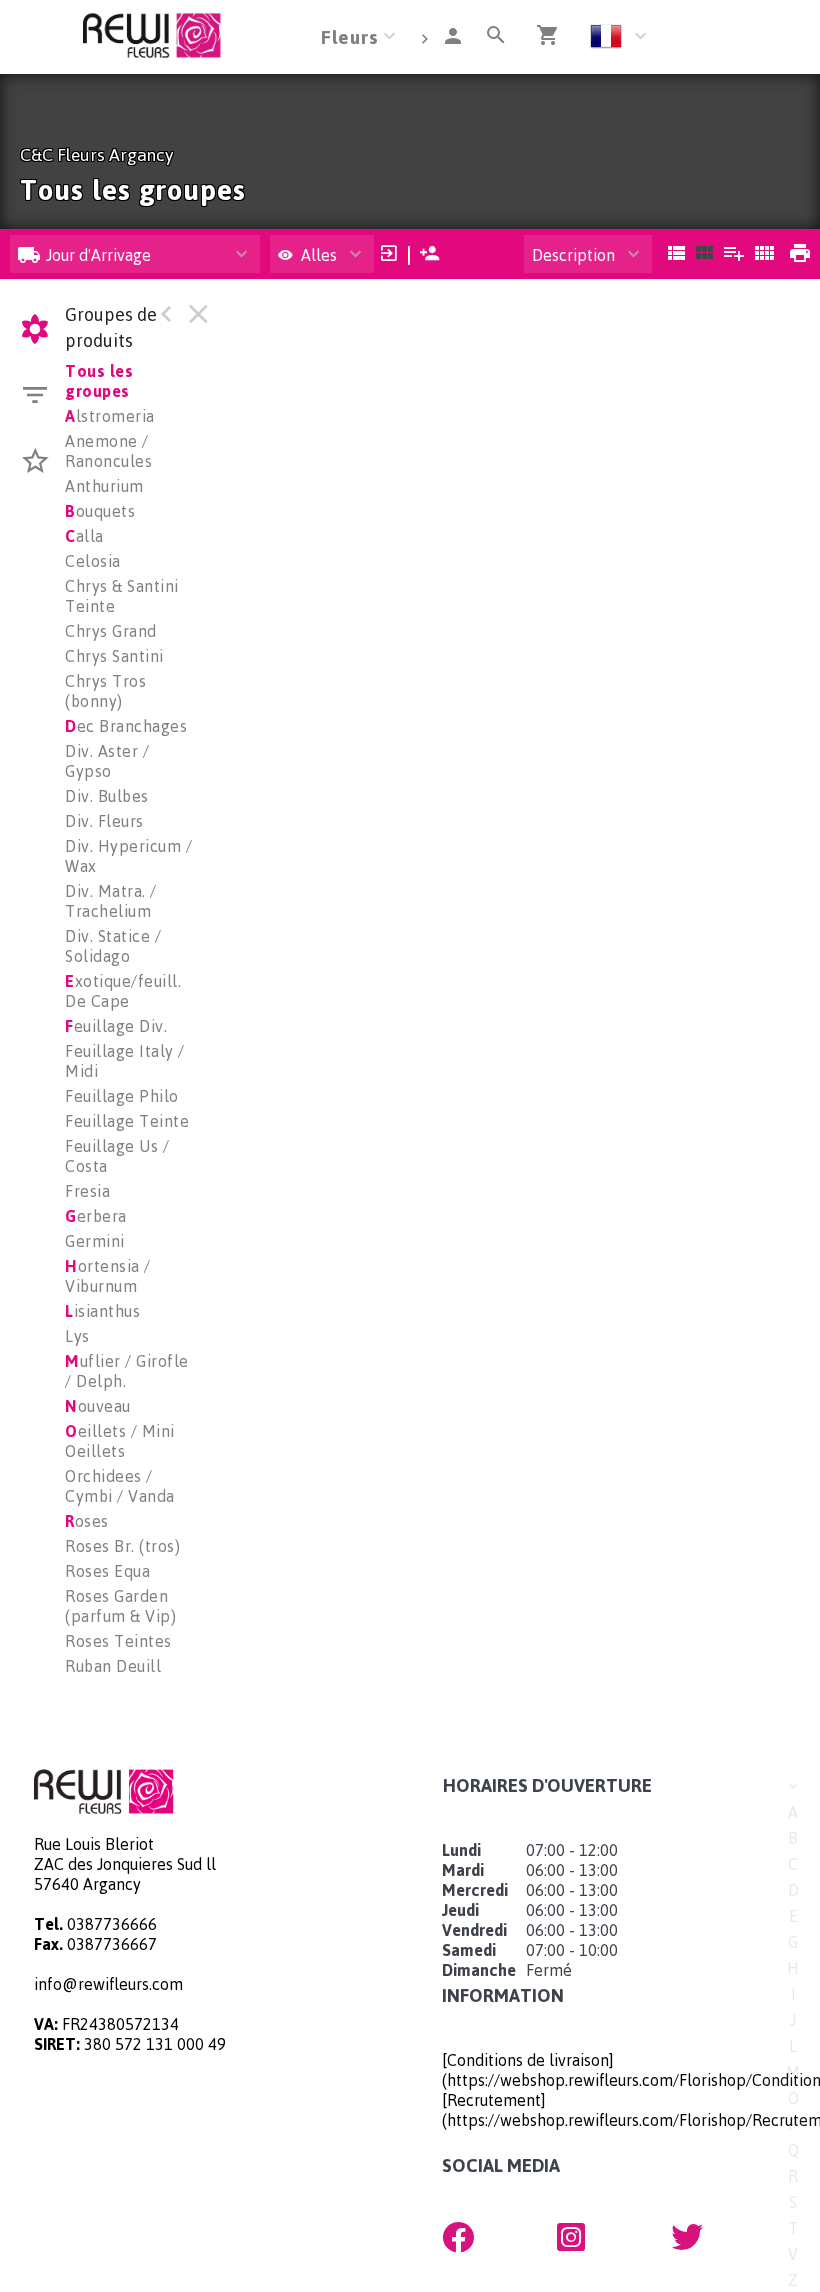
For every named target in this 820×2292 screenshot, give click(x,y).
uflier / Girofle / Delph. (127, 1371)
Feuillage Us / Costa (117, 1156)
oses (87, 1521)
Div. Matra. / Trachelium (111, 901)
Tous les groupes (99, 381)
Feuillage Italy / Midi (125, 1061)
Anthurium (104, 486)
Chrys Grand (111, 631)
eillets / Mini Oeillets (120, 1441)
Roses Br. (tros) (122, 1546)
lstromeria (110, 416)
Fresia (87, 1191)
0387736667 (112, 1944)
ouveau (98, 1406)
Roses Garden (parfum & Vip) (120, 1606)
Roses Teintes (118, 1641)
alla (84, 536)
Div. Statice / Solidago (113, 946)
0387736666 (112, 1924)
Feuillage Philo (122, 1096)
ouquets (100, 511)
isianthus (102, 1311)
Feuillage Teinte (127, 1121)
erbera (96, 1216)
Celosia (93, 561)
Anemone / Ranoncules (108, 451)
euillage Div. (116, 1026)
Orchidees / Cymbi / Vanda (120, 1486)
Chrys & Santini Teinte (122, 596)
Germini (95, 1241)
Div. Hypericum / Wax (128, 856)
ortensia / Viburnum (108, 1276)
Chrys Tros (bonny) (105, 691)
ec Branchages (126, 726)
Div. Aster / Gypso (107, 761)
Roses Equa (107, 1571)
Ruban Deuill (113, 1666)
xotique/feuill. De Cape (123, 991)
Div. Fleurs (104, 821)
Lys (77, 1336)
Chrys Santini (114, 656)
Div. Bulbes (107, 796)
